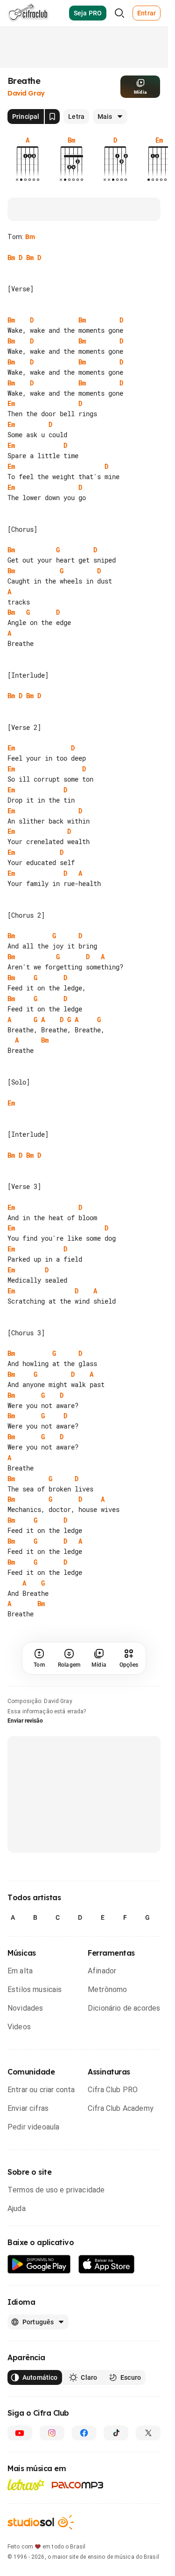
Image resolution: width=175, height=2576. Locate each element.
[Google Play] (39, 2264)
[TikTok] (116, 2433)
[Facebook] (84, 2433)
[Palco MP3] (78, 2485)
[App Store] (107, 2264)
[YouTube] (20, 2433)
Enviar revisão (25, 1721)
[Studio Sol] (41, 2522)
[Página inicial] (28, 13)
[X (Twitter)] (148, 2433)
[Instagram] (52, 2433)
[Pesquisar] (119, 13)
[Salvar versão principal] (52, 117)
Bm (30, 237)
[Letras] (26, 2485)
